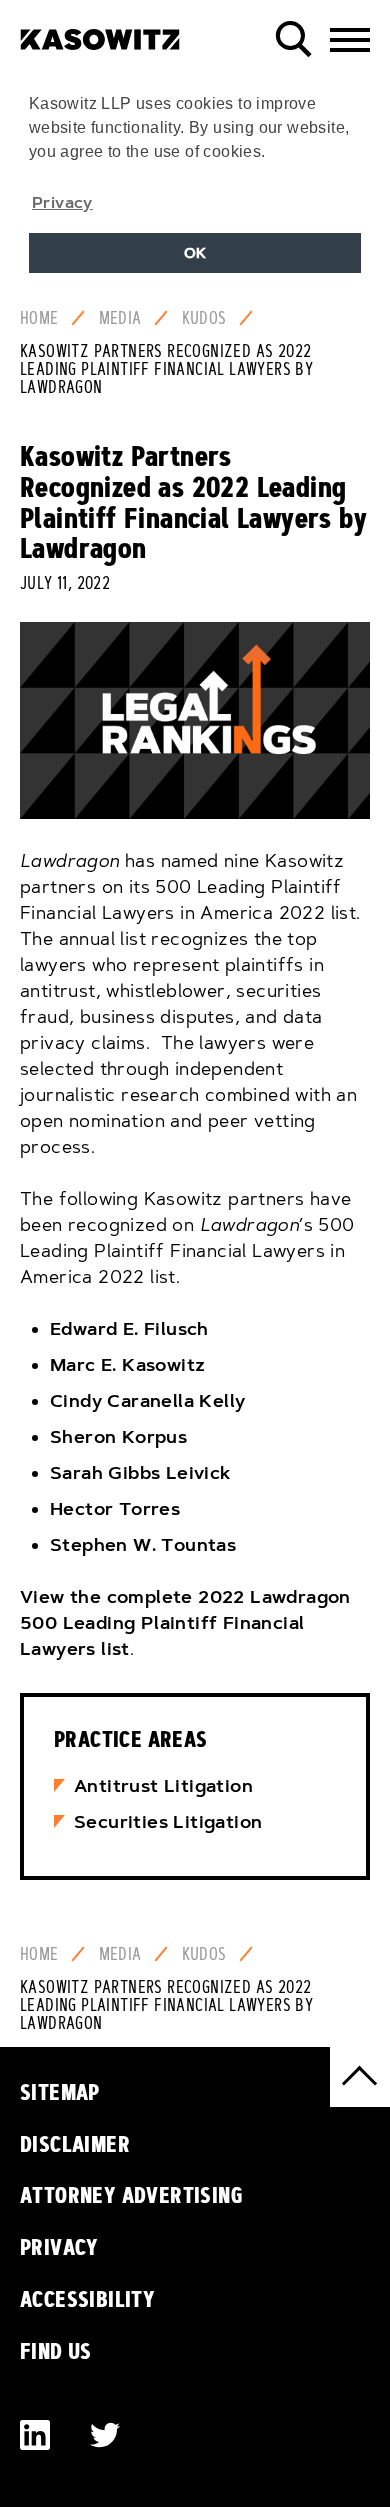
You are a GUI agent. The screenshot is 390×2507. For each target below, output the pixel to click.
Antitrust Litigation (163, 1786)
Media (120, 318)
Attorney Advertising (131, 2195)
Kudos (204, 318)
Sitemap (60, 2092)
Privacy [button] (62, 202)
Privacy (59, 2247)
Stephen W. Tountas (143, 1545)
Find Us (56, 2351)
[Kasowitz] (100, 32)
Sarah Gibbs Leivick (140, 1473)
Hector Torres (115, 1509)
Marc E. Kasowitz (127, 1365)
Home (39, 318)
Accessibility (87, 2299)
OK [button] (195, 253)
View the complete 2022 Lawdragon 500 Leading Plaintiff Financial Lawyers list (185, 1623)
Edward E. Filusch (129, 1329)
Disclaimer (75, 2144)
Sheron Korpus (118, 1437)
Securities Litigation (168, 1822)
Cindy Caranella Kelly (147, 1401)
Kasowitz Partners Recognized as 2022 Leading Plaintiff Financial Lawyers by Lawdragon (166, 369)
